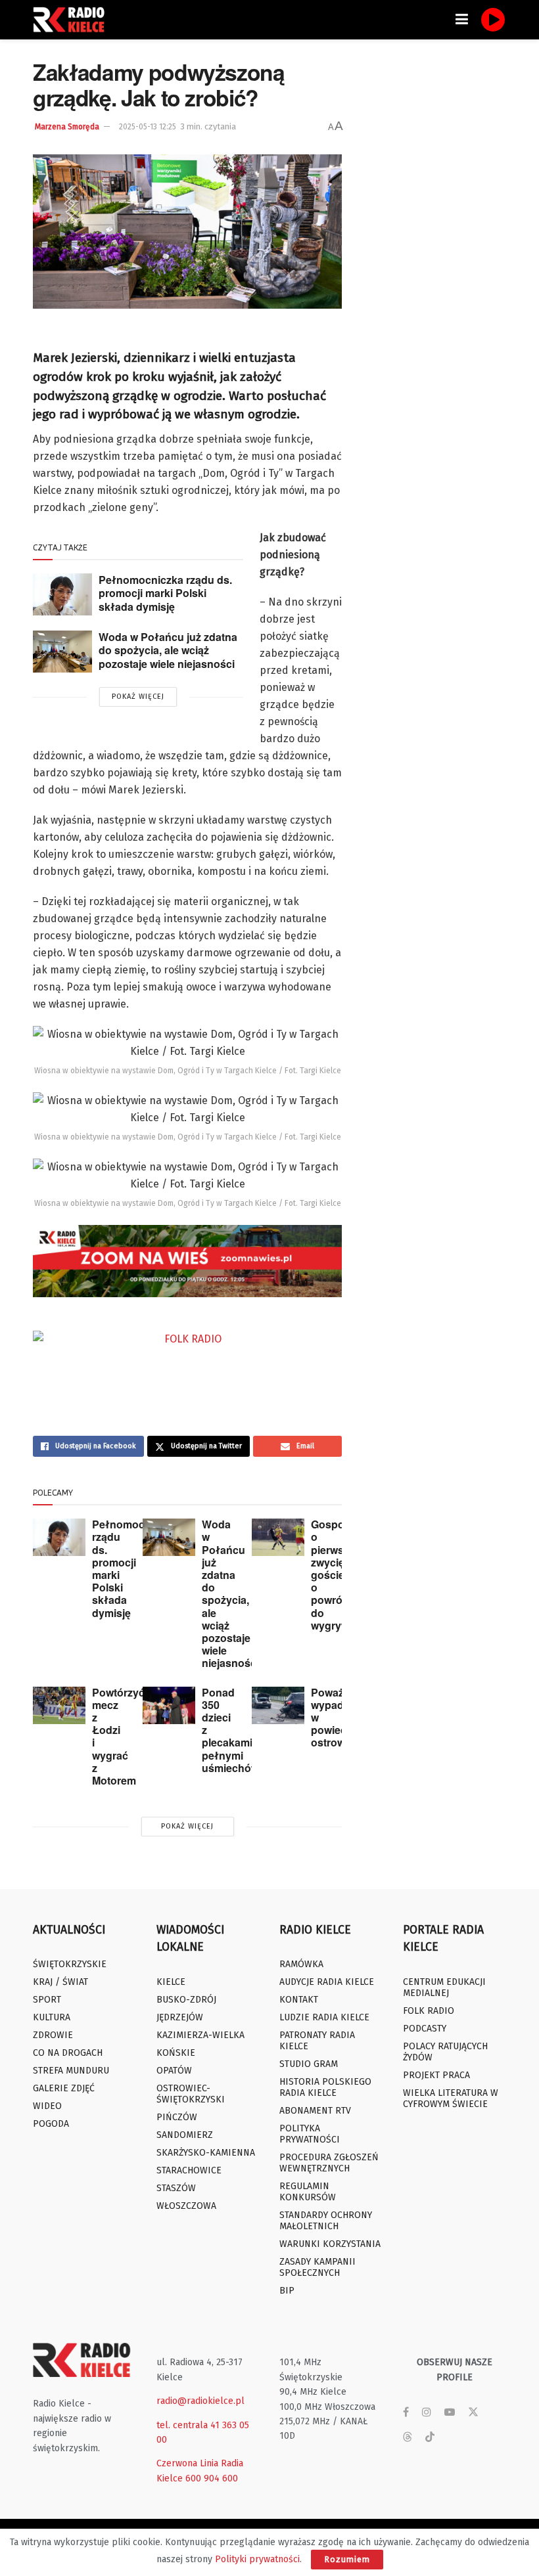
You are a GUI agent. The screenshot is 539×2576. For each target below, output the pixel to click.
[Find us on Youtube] (450, 2412)
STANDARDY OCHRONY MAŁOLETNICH (326, 2221)
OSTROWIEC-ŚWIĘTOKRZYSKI (191, 2094)
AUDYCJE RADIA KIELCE (327, 1982)
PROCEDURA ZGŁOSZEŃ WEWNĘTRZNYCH (329, 2163)
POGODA (51, 2124)
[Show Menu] (462, 20)
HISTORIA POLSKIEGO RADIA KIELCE (325, 2087)
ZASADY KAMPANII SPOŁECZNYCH (317, 2267)
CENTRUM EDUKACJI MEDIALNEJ (444, 1988)
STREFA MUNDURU (71, 2071)
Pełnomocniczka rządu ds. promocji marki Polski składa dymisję (165, 593)
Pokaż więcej (138, 697)
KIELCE (171, 1982)
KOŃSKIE (176, 2053)
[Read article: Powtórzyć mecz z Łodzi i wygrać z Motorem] (59, 1705)
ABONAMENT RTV (315, 2111)
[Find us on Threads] (408, 2438)
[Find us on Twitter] (473, 2412)
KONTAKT (299, 2000)
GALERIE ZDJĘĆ (64, 2088)
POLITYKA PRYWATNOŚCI (310, 2134)
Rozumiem (347, 2559)
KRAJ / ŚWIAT (60, 1982)
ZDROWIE (53, 2035)
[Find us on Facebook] (406, 2412)
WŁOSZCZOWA (186, 2206)
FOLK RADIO (429, 2011)
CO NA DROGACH (68, 2053)
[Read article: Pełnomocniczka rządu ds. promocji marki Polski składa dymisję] (62, 594)
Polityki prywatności (257, 2559)
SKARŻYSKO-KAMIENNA (206, 2153)
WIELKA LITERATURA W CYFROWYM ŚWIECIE (451, 2099)
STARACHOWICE (189, 2170)
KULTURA (52, 2017)
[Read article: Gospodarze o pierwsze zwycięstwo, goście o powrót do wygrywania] (278, 1537)
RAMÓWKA (301, 1964)
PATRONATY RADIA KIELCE (317, 2041)
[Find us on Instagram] (427, 2412)
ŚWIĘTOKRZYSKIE (70, 1964)
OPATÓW (174, 2071)
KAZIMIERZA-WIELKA (200, 2035)
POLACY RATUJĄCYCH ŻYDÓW (445, 2052)
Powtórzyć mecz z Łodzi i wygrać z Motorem (118, 1736)
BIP (287, 2291)
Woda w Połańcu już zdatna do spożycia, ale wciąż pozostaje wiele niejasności (168, 650)
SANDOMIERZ (185, 2135)
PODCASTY (425, 2029)
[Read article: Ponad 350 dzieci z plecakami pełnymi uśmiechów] (169, 1705)
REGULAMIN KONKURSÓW (308, 2192)
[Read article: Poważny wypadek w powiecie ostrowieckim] (278, 1705)
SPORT (47, 2000)
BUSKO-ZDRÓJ (186, 2000)
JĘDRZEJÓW (180, 2017)
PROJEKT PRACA (436, 2075)
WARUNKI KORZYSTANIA (330, 2244)
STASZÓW (176, 2188)
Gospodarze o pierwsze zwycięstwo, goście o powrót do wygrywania (341, 1575)
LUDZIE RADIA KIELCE (324, 2017)
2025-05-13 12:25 (148, 127)
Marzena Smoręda (67, 127)
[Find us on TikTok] (430, 2438)
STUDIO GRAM (309, 2064)
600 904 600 (212, 2478)
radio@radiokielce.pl (200, 2401)
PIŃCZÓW (177, 2117)
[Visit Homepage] (72, 20)
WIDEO (47, 2106)
